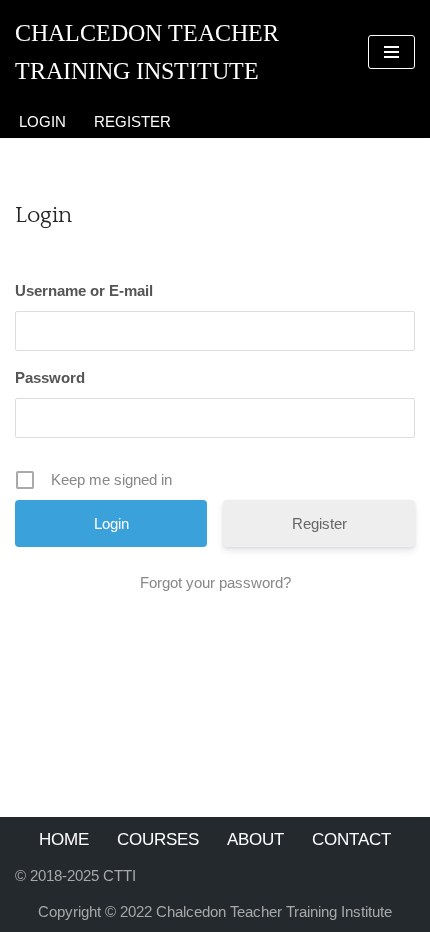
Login (42, 121)
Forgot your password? (215, 582)
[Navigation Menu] (391, 52)
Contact (351, 839)
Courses (158, 839)
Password (50, 377)
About (255, 839)
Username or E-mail (84, 290)
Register (132, 121)
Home (64, 839)
